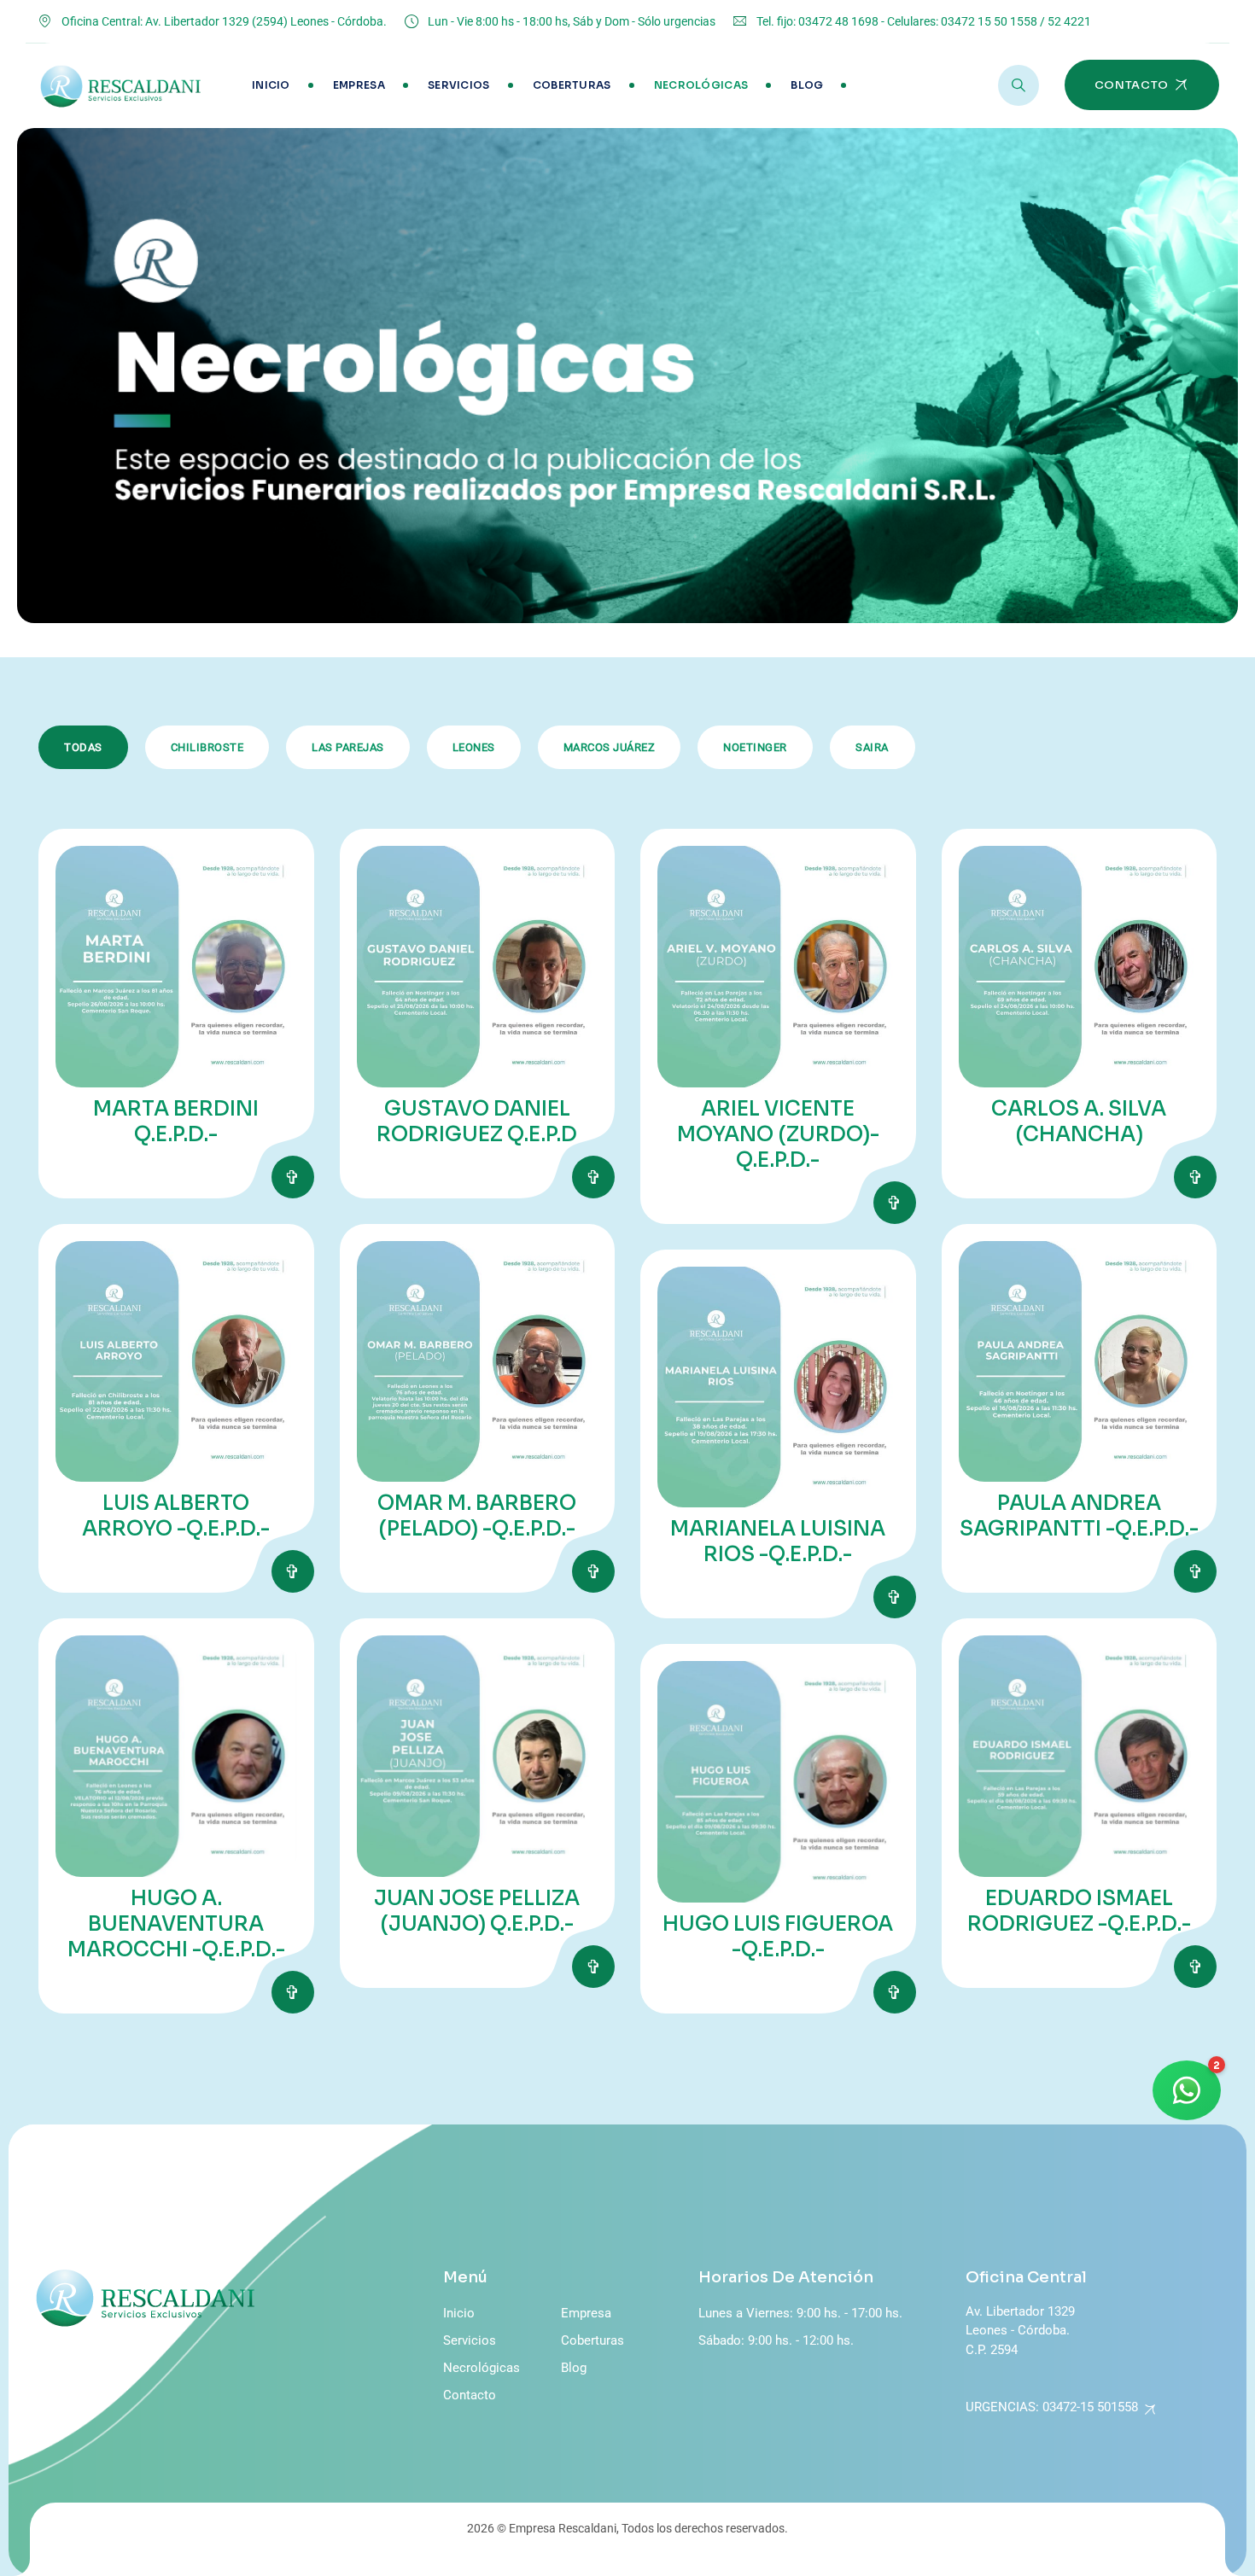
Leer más (293, 1177)
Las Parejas (348, 747)
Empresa (359, 85)
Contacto (470, 2395)
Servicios (459, 85)
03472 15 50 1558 (989, 21)
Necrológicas (701, 85)
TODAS (83, 747)
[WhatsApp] (1187, 2090)
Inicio (271, 85)
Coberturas (572, 85)
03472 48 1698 (838, 21)
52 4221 (1069, 21)
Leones (474, 747)
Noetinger (755, 747)
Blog (807, 85)
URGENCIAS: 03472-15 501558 (1052, 2407)
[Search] (1019, 85)
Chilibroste (207, 747)
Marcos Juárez (610, 747)
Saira (872, 747)
